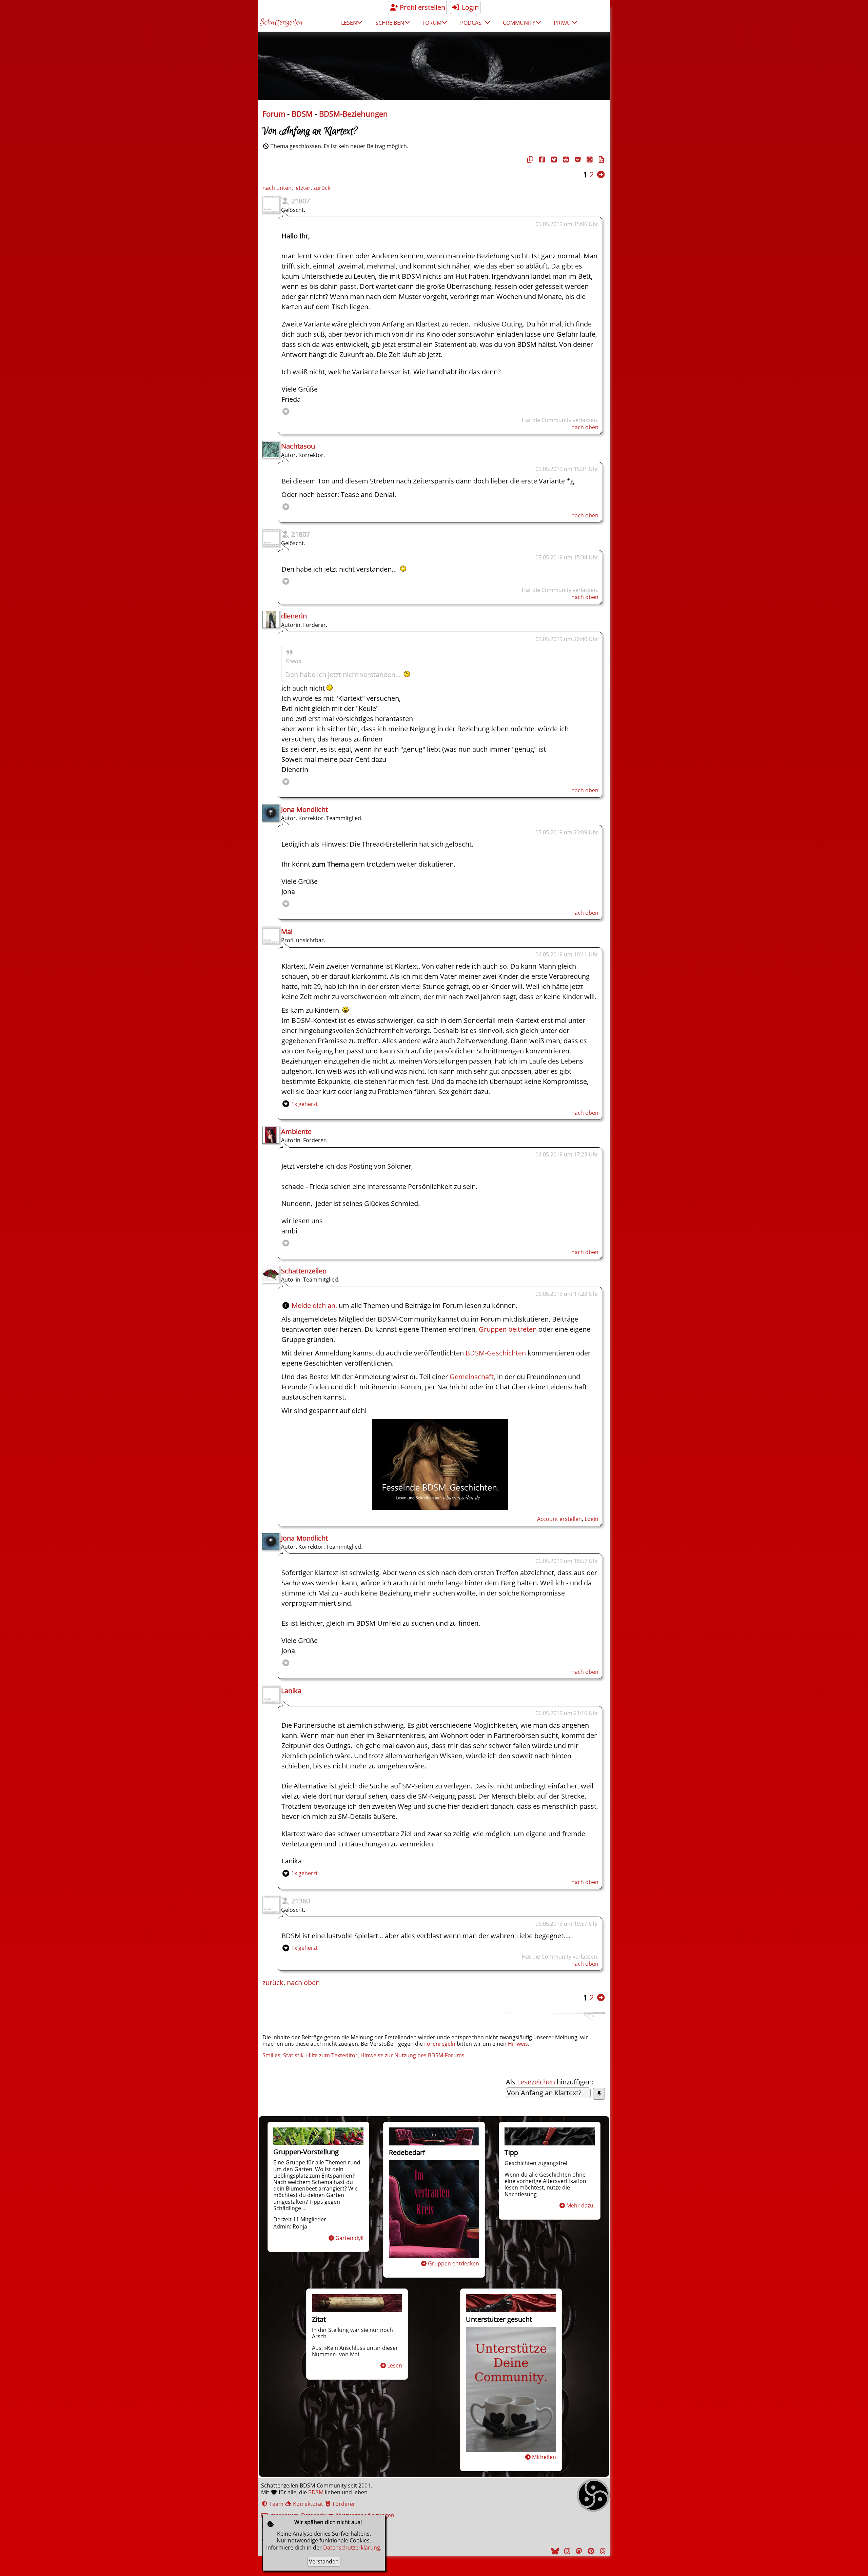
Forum (274, 114)
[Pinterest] (590, 2551)
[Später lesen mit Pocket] (577, 160)
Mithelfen (544, 2457)
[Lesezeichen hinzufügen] (599, 2094)
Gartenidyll (349, 2238)
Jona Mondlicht (304, 809)
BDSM (302, 114)
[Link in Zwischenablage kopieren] (529, 160)
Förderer (343, 2504)
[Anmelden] (440, 1507)
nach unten (277, 188)
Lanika (291, 1691)
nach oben (585, 427)
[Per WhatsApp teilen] (589, 160)
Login (469, 7)
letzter (302, 188)
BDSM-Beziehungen (353, 114)
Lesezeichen (536, 2082)
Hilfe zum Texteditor (332, 2055)
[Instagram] (566, 2551)
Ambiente (296, 1132)
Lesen (395, 2365)
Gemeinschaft (472, 1377)
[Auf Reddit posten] (565, 160)
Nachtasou (298, 446)
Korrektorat (307, 2504)
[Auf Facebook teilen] (541, 160)
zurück (322, 188)
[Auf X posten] (553, 160)
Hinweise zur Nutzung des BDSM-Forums (412, 2055)
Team (276, 2504)
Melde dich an (313, 1305)
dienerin (294, 616)
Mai (287, 932)
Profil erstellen (422, 7)
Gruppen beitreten (508, 1329)
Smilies (271, 2055)
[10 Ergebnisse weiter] (601, 174)
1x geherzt (304, 1104)
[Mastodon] (578, 2551)
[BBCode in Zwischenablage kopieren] (600, 160)
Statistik (293, 2055)
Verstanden (324, 2561)
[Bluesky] (554, 2551)
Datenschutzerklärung (352, 2548)
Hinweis (518, 2044)
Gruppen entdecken (453, 2263)
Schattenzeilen (281, 23)
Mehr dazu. (580, 2205)
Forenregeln (440, 2044)
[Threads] (602, 2551)
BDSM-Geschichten (496, 1353)
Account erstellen (559, 1519)
